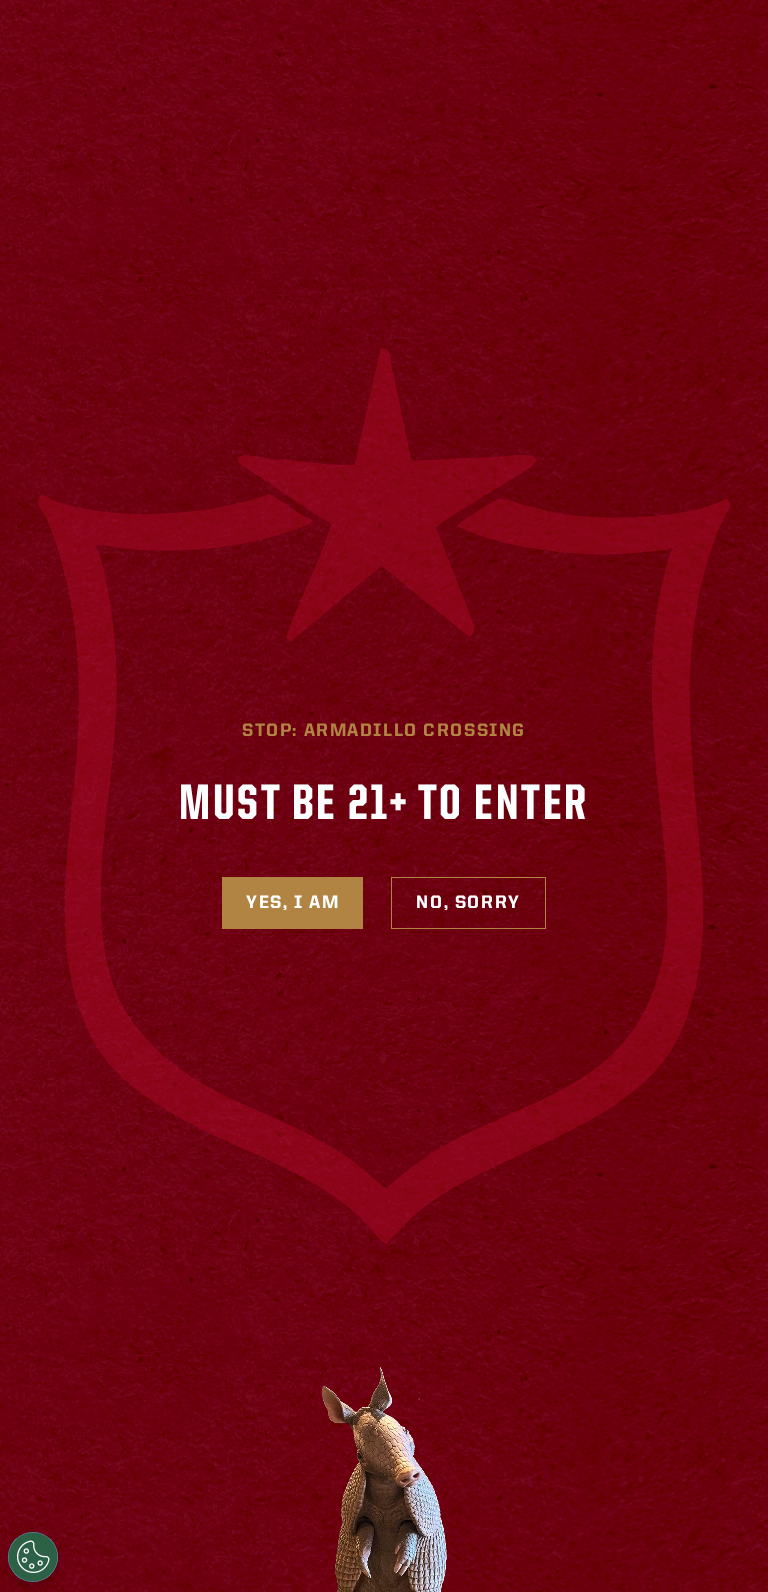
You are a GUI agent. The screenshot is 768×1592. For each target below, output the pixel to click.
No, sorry (468, 903)
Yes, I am (292, 903)
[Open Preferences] (33, 1557)
